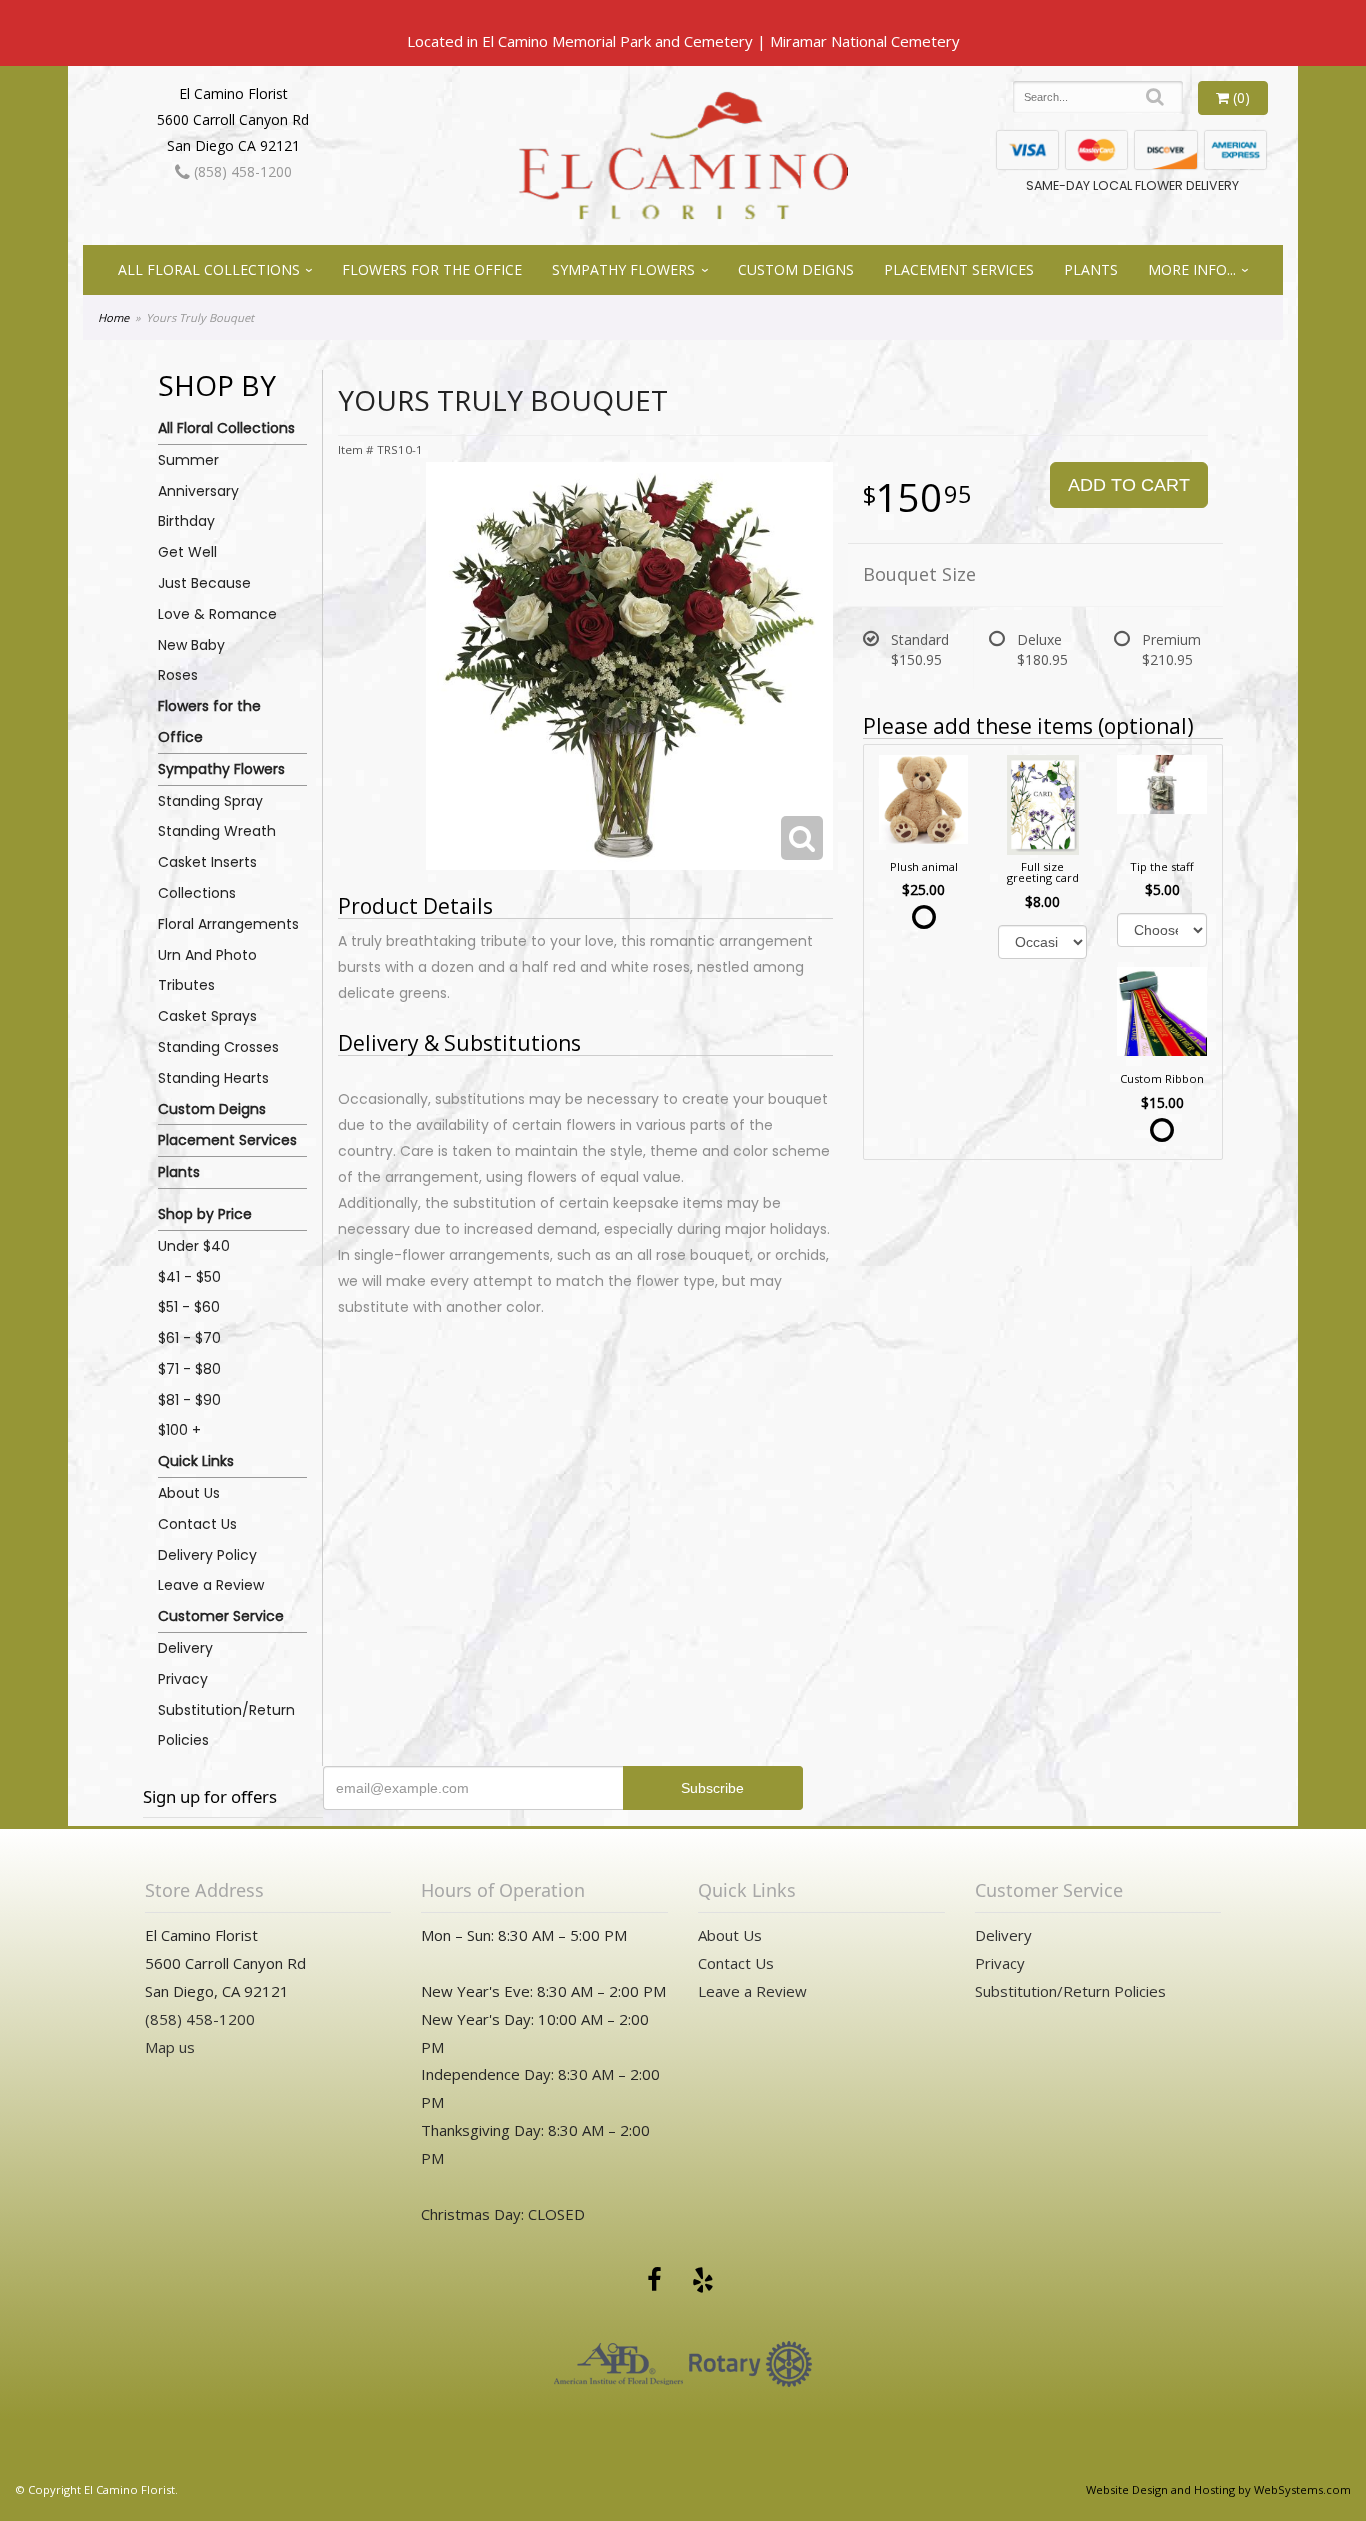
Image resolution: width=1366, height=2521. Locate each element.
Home (113, 317)
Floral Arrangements (228, 924)
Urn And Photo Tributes (207, 970)
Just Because (204, 583)
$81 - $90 (189, 1400)
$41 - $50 (189, 1277)
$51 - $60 (189, 1307)
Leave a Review (211, 1585)
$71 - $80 (189, 1369)
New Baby (191, 645)
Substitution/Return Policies (226, 1725)
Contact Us (197, 1524)
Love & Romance (217, 614)
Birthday (186, 521)
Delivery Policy (207, 1555)
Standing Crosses (218, 1047)
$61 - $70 (189, 1338)
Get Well (187, 552)
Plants (1091, 269)
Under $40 (194, 1246)
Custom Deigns (796, 269)
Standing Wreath (217, 831)
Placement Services (959, 269)
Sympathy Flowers (623, 269)
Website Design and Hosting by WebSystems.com (1218, 2489)
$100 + (179, 1430)
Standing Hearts (213, 1078)
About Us (189, 1493)
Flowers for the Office (432, 269)
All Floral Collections (209, 269)
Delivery (185, 1648)
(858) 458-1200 (241, 171)
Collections (197, 893)
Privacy (183, 1679)
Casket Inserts (207, 862)
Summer (188, 460)
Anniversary (198, 491)
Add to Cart (1129, 485)
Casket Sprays (207, 1016)
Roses (178, 675)
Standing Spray (210, 801)
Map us (170, 2047)
